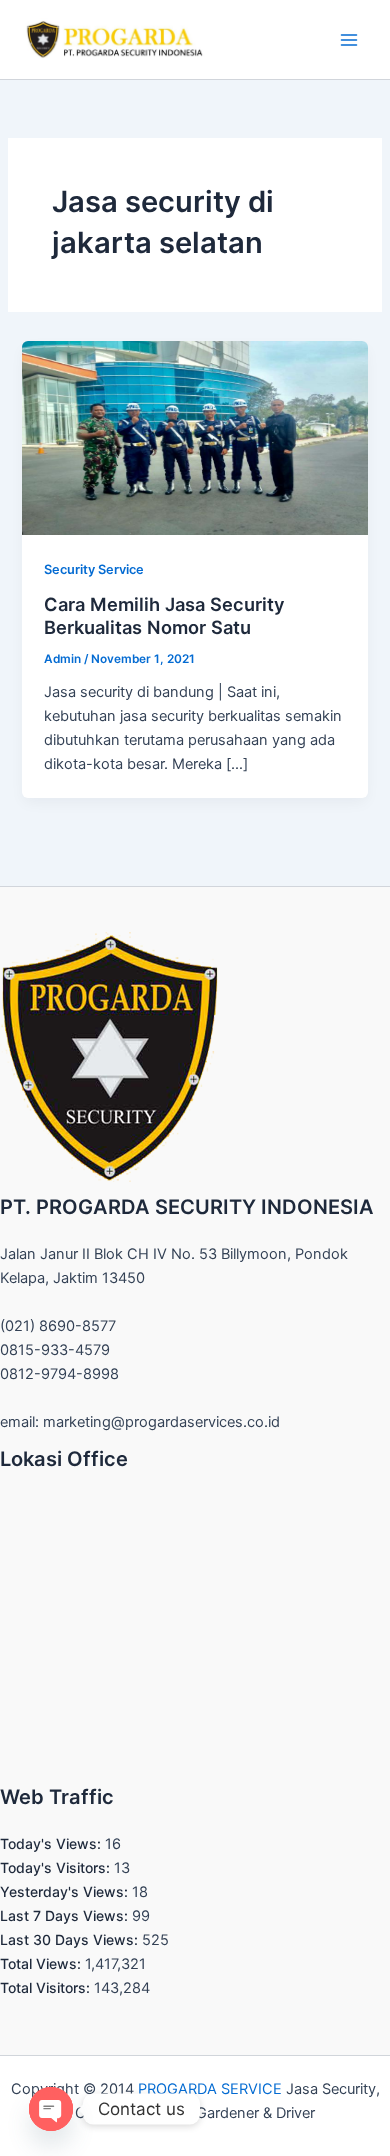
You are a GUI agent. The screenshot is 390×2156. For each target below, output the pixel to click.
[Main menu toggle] (349, 40)
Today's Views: (52, 1843)
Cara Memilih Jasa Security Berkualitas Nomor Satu (164, 616)
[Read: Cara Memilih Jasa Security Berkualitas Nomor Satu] (194, 437)
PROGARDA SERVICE (210, 2089)
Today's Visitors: (57, 1867)
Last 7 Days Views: (66, 1915)
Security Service (94, 569)
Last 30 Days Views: (71, 1939)
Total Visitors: (47, 1987)
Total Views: (42, 1963)
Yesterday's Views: (66, 1891)
